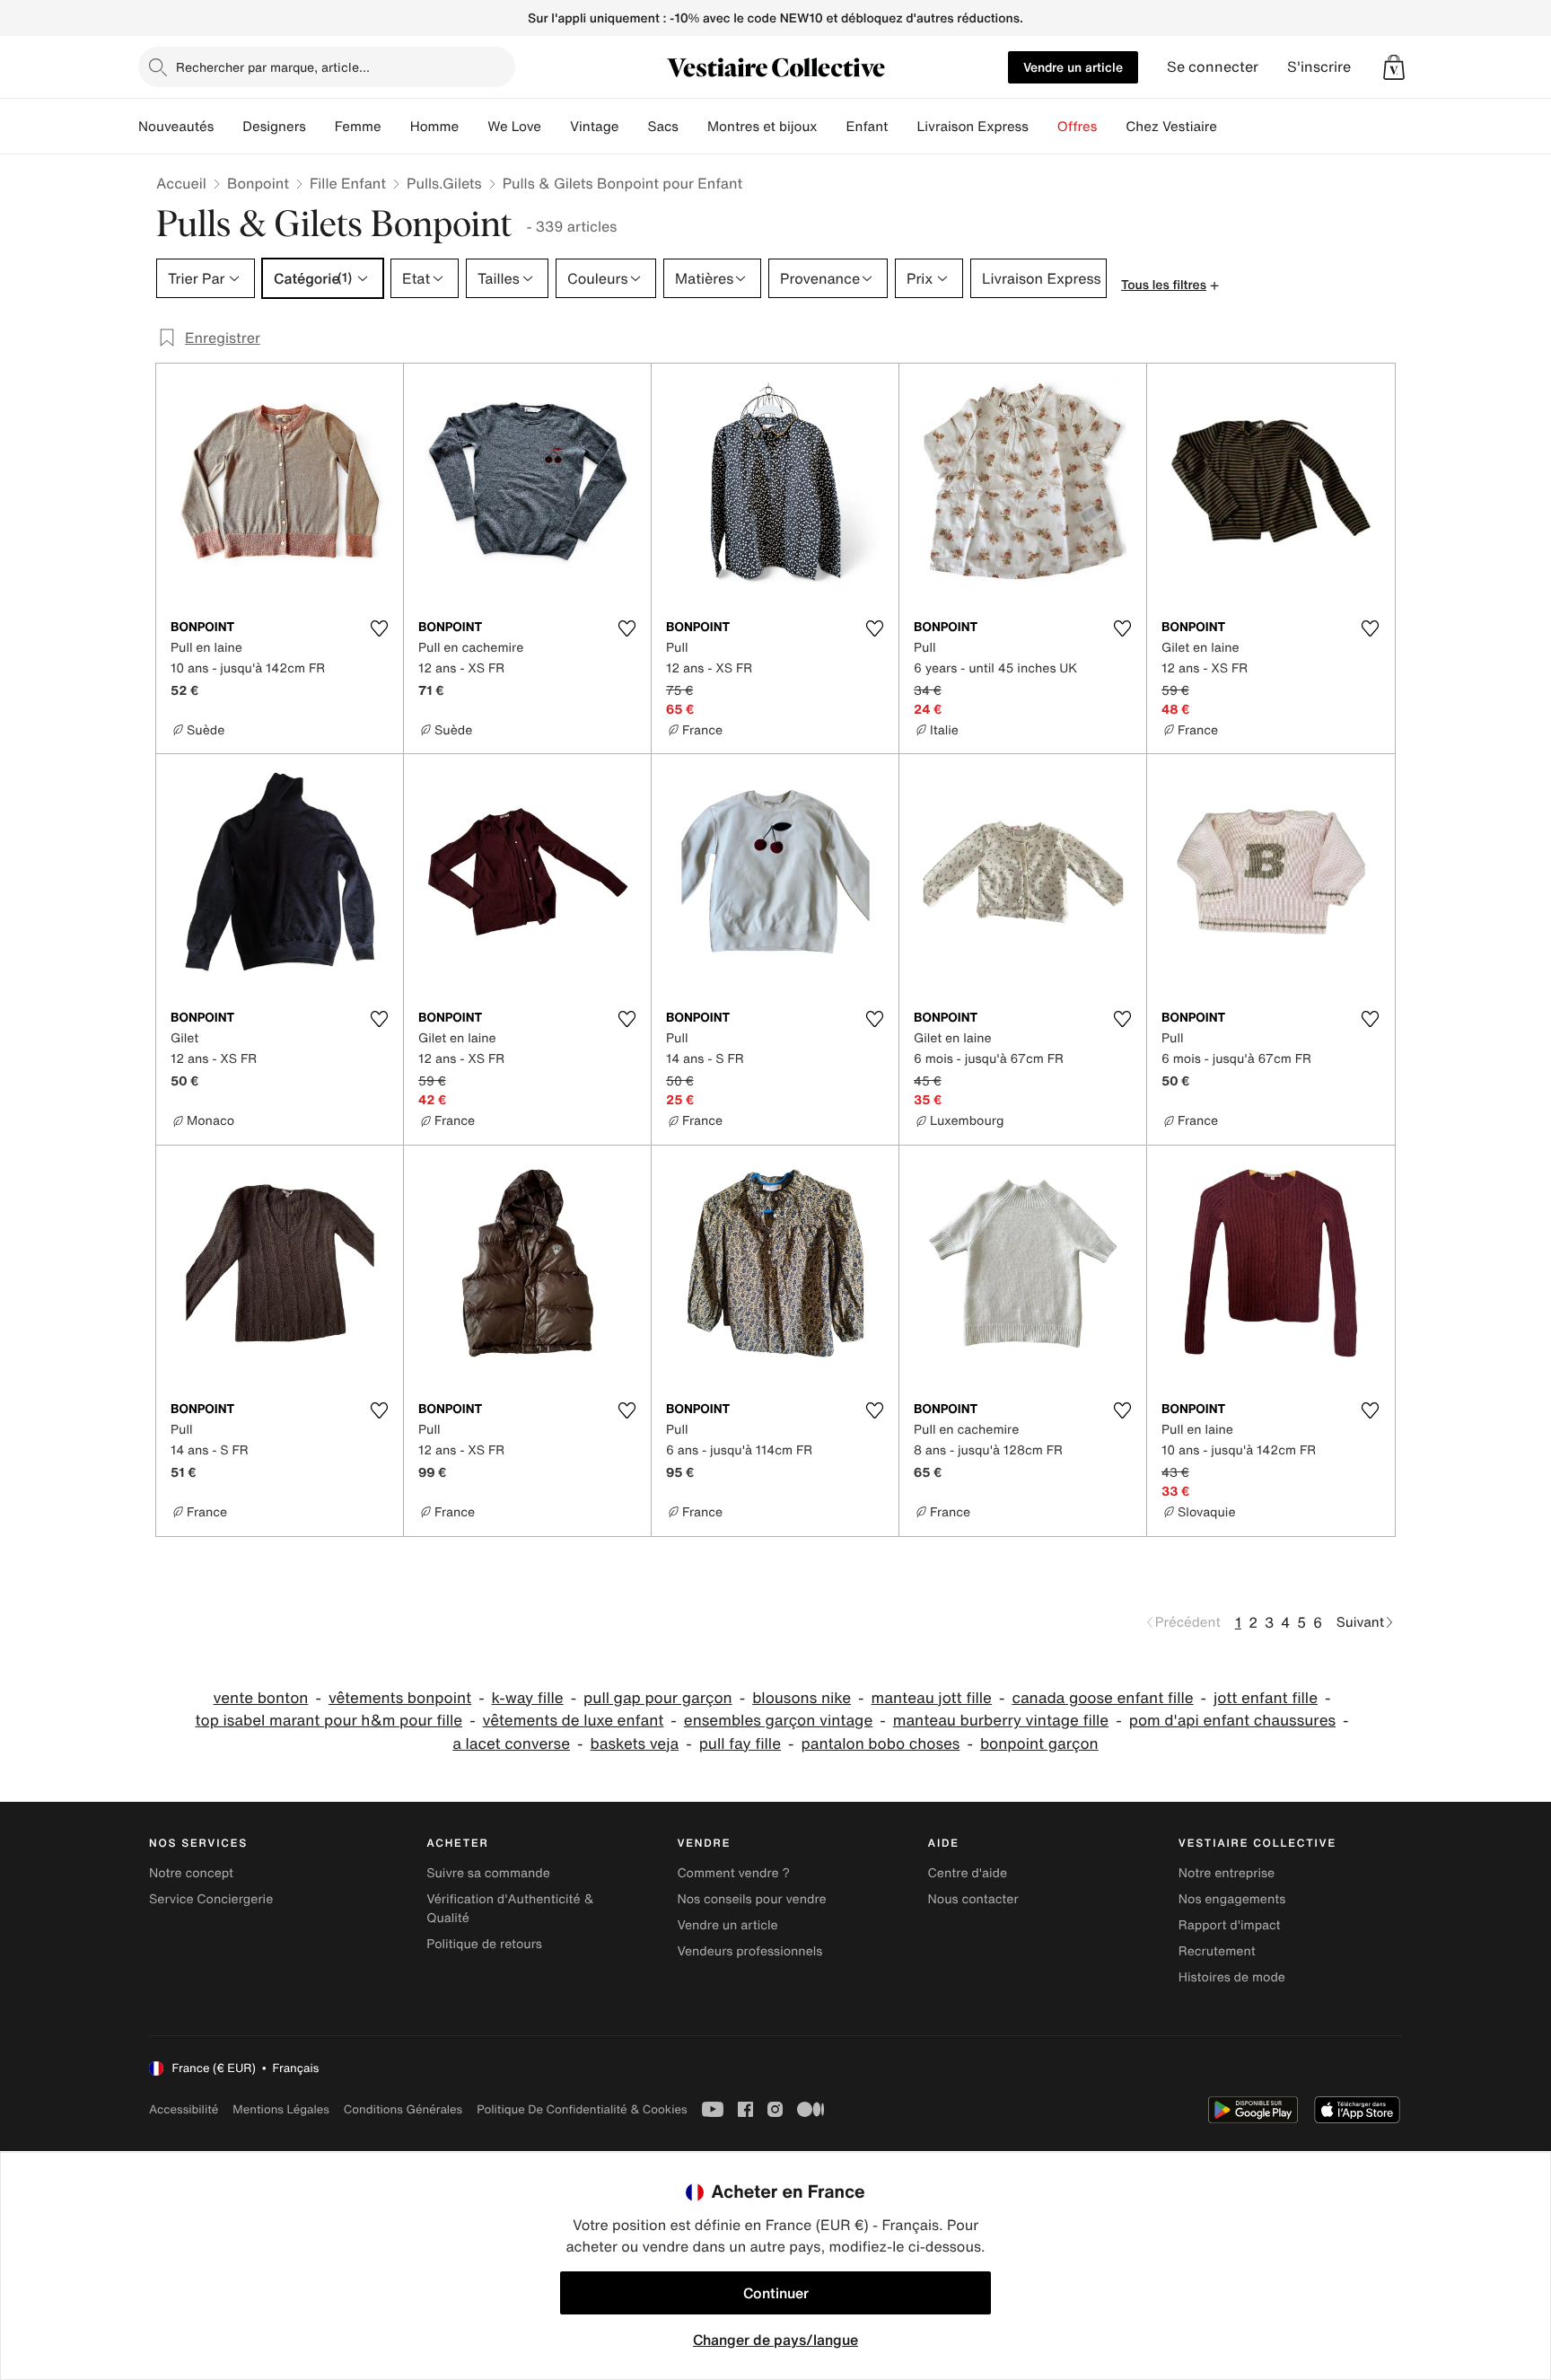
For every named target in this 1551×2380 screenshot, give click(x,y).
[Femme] (396, 127)
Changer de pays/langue (775, 2340)
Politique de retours (484, 1944)
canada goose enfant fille (1102, 1698)
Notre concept (191, 1873)
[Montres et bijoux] (832, 127)
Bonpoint (258, 183)
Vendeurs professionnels (749, 1951)
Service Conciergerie (211, 1899)
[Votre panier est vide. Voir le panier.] (1394, 67)
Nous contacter (973, 1899)
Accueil (181, 183)
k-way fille (528, 1698)
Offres (1078, 127)
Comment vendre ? (733, 1873)
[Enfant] (902, 127)
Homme (435, 127)
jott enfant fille (1266, 1698)
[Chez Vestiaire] (1231, 127)
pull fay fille (740, 1744)
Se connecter (1213, 67)
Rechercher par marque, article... (273, 67)
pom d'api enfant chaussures (1232, 1721)
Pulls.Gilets (444, 183)
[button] (1394, 67)
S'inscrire (1319, 67)
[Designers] (320, 127)
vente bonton (261, 1698)
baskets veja (635, 1744)
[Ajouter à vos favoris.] (379, 628)
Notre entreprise (1227, 1873)
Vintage (594, 127)
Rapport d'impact (1230, 1925)
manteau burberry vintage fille (1001, 1721)
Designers (274, 127)
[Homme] (473, 127)
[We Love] (556, 127)
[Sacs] (693, 127)
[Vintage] (633, 127)
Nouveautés (176, 127)
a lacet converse (511, 1744)
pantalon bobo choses (880, 1744)
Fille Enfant (348, 183)
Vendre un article (1073, 67)
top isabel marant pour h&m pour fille (329, 1721)
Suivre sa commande (488, 1873)
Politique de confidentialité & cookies (582, 2109)
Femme (358, 127)
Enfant (868, 127)
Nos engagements (1232, 1899)
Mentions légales (280, 2109)
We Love (514, 127)
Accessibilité (184, 2109)
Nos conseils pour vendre (751, 1899)
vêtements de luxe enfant (574, 1721)
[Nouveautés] (228, 127)
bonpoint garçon (1039, 1744)
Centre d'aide (968, 1873)
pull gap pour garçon (658, 1698)
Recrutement (1217, 1951)
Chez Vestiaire (1171, 127)
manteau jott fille (932, 1698)
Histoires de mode (1232, 1977)
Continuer (776, 2293)
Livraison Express (972, 127)
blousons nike (802, 1698)
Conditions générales (403, 2109)
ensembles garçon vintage (778, 1721)
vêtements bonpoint (400, 1698)
